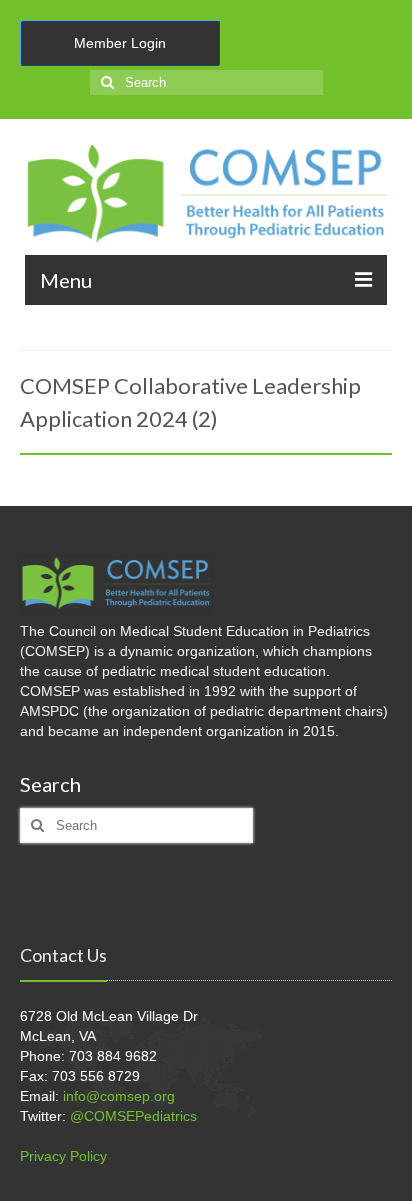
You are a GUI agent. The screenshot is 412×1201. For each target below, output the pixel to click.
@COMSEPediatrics (133, 1116)
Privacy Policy (63, 1156)
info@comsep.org (119, 1096)
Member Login (120, 43)
